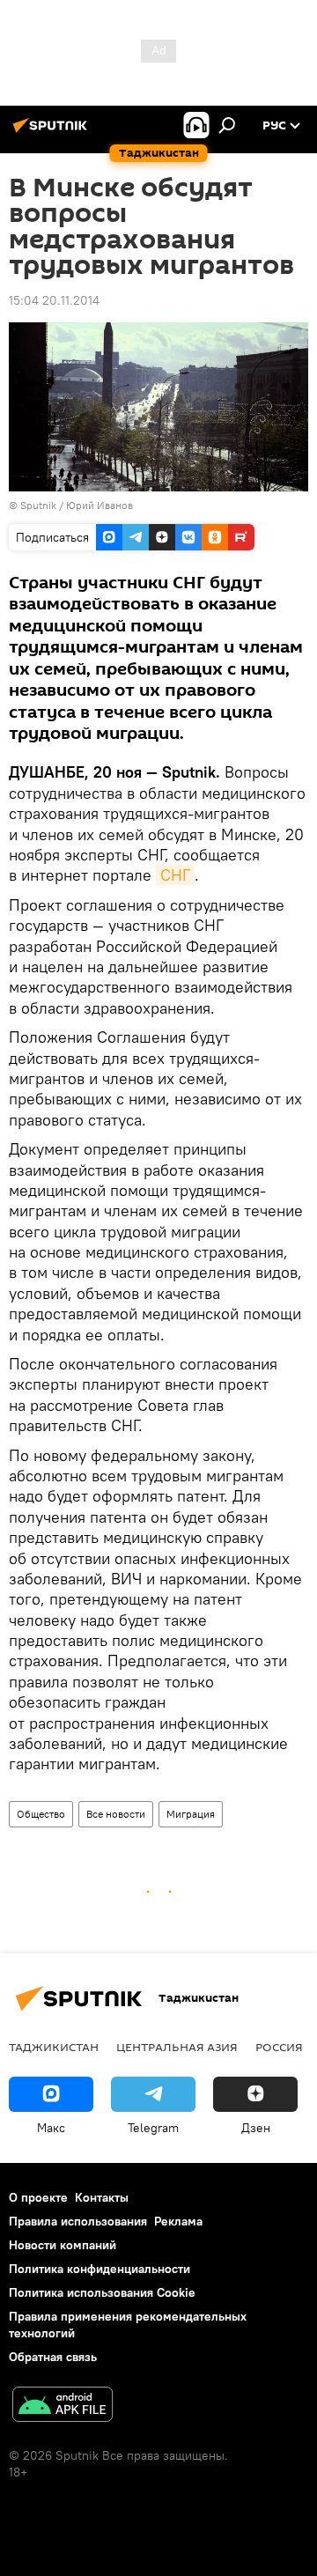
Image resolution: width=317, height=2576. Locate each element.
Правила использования (78, 2221)
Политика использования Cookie (102, 2292)
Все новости (116, 1814)
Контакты (102, 2197)
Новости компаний (63, 2245)
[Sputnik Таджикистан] (53, 132)
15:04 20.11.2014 (54, 300)
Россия (279, 2047)
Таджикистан (54, 2047)
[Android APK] (63, 2406)
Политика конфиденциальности (100, 2269)
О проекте (38, 2197)
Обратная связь (53, 2357)
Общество (41, 1814)
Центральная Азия (177, 2047)
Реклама (178, 2221)
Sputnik (40, 505)
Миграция (191, 1814)
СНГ (175, 875)
